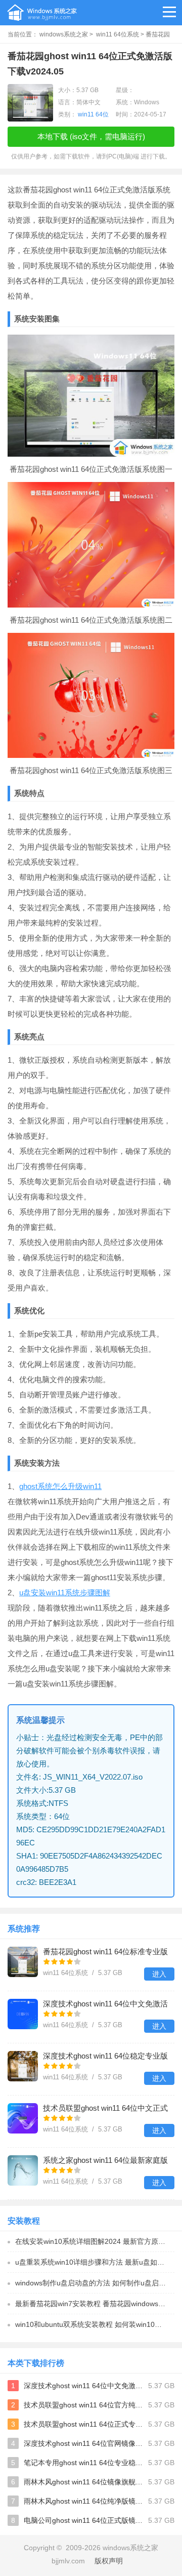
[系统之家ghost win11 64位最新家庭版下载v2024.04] (23, 2170)
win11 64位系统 (118, 34)
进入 (159, 1974)
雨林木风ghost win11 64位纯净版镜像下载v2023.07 (84, 2501)
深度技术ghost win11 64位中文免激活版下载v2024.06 (105, 2005)
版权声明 (109, 2561)
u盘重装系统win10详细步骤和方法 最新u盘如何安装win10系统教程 (95, 2262)
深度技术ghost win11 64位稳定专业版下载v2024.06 (105, 2057)
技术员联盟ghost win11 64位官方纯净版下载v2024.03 (84, 2405)
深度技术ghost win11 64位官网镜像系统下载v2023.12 (84, 2443)
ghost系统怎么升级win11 (60, 1486)
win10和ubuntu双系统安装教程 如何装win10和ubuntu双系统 (95, 2324)
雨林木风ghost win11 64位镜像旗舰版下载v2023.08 (84, 2482)
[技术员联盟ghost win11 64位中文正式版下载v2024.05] (23, 2118)
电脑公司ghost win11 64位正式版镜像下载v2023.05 (84, 2520)
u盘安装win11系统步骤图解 (65, 1593)
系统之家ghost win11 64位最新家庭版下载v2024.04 (105, 2161)
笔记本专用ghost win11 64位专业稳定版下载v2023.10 (84, 2463)
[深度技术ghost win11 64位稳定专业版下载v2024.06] (23, 2066)
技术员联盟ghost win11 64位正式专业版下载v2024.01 (84, 2424)
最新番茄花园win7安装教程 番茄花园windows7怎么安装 (95, 2304)
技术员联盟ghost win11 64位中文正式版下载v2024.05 (105, 2109)
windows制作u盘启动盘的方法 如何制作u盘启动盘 (94, 2283)
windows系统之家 (64, 34)
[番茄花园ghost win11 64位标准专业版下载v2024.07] (23, 1962)
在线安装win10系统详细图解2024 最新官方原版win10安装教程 (95, 2241)
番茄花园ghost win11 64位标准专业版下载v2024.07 (105, 1953)
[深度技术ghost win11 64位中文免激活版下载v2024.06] (23, 2014)
